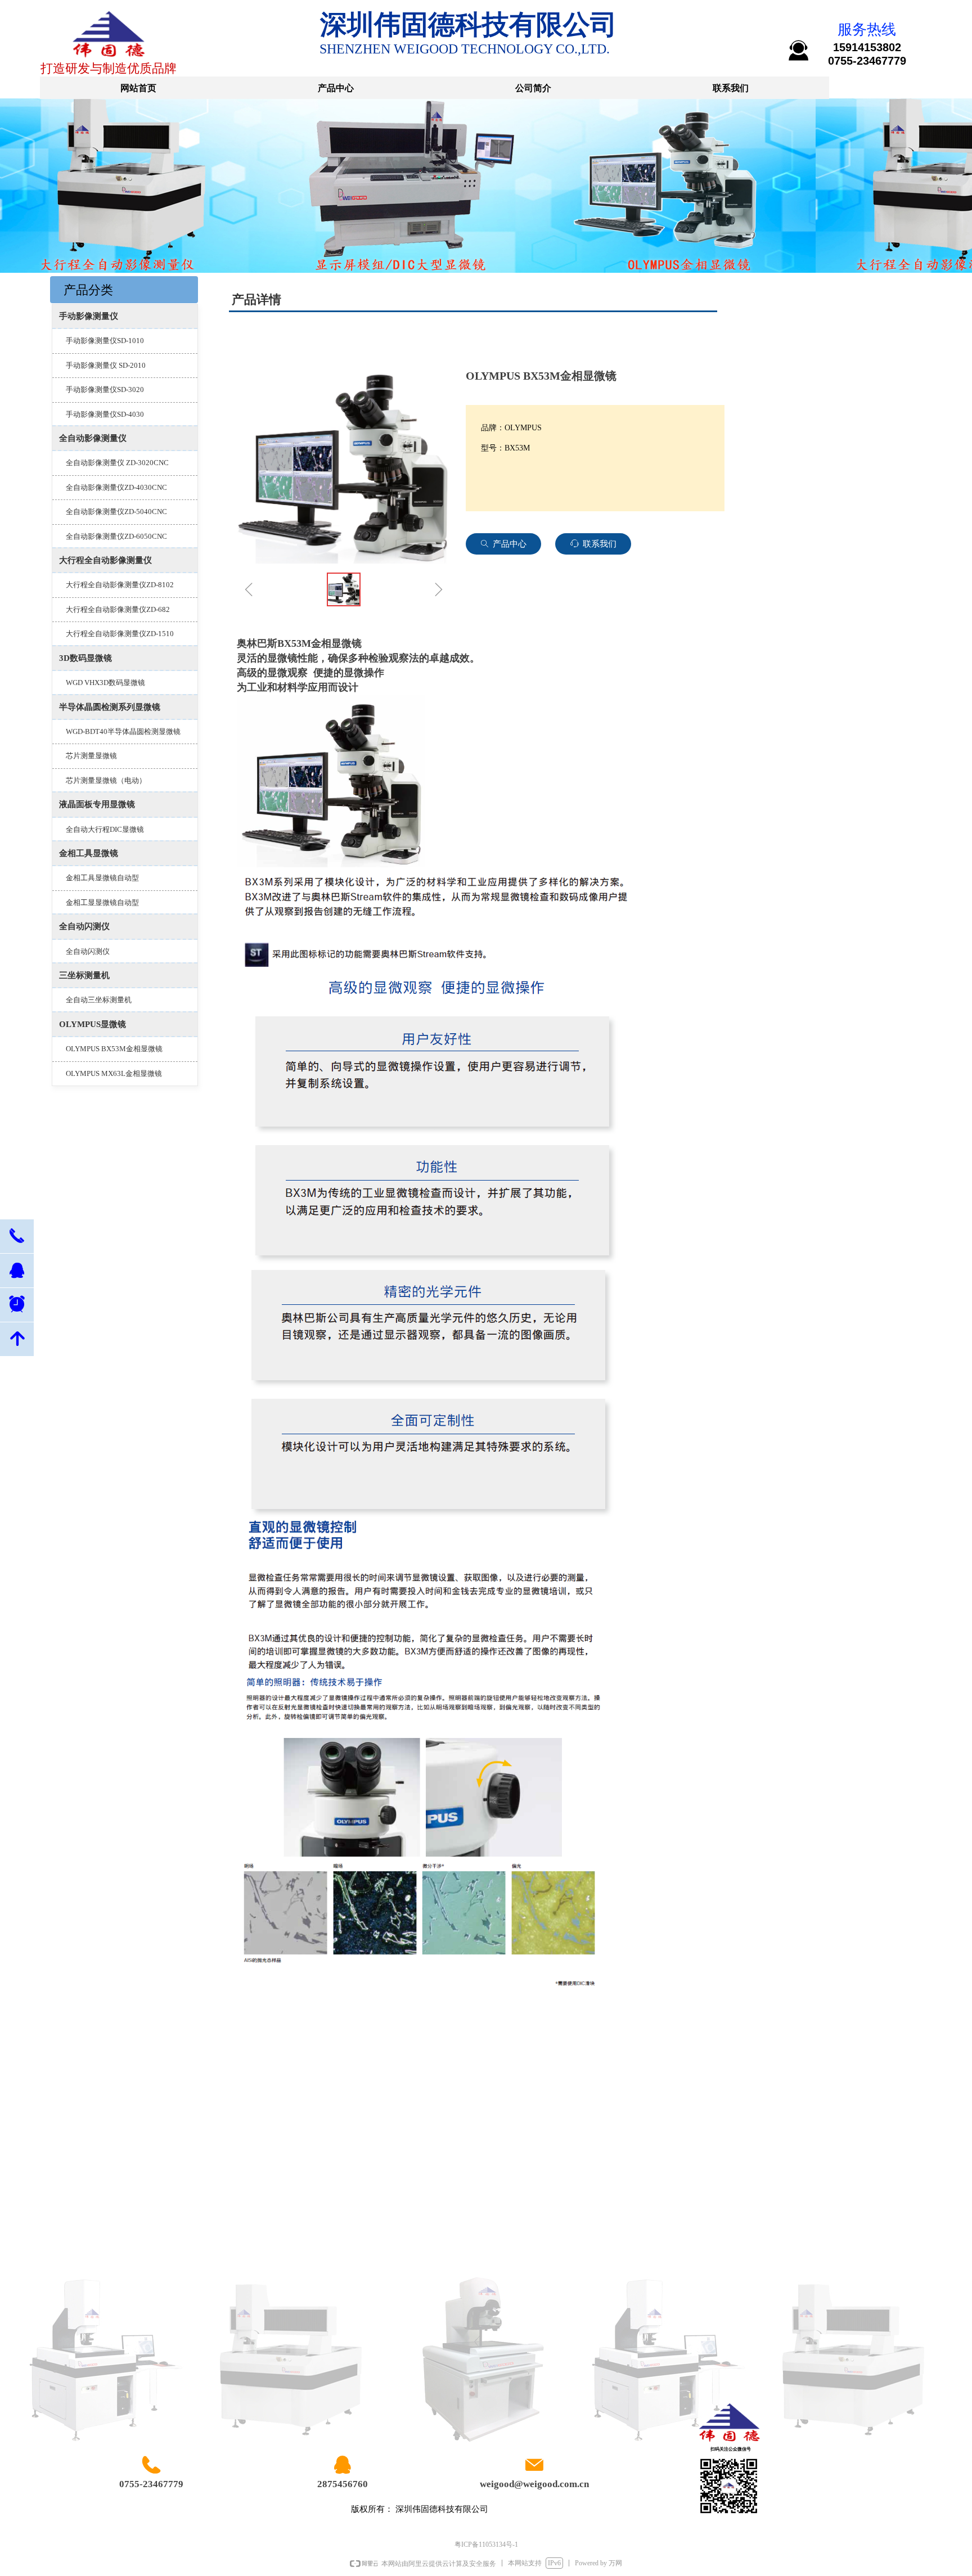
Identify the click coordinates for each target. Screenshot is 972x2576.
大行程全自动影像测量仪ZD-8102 (120, 585)
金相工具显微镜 (89, 853)
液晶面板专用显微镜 (97, 804)
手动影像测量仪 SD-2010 (106, 365)
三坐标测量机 (84, 975)
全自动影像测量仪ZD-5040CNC (116, 512)
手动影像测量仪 (89, 316)
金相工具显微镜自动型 (102, 878)
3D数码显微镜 (85, 658)
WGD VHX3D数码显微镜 (105, 683)
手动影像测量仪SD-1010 (105, 341)
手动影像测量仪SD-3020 (105, 389)
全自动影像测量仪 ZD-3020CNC (117, 463)
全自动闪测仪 (84, 926)
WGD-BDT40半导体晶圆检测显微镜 (123, 731)
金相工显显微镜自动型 (102, 902)
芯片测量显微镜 (91, 756)
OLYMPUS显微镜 (93, 1024)
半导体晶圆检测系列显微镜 (110, 707)
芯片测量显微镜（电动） (106, 780)
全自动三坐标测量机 (99, 1000)
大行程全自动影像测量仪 (105, 560)
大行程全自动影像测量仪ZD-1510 (120, 634)
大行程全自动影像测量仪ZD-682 (118, 609)
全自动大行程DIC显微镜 (105, 829)
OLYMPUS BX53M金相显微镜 (114, 1049)
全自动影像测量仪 (93, 438)
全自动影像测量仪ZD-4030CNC (116, 487)
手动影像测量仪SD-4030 (105, 414)
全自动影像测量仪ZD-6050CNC (116, 536)
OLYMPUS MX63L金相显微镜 (114, 1073)
